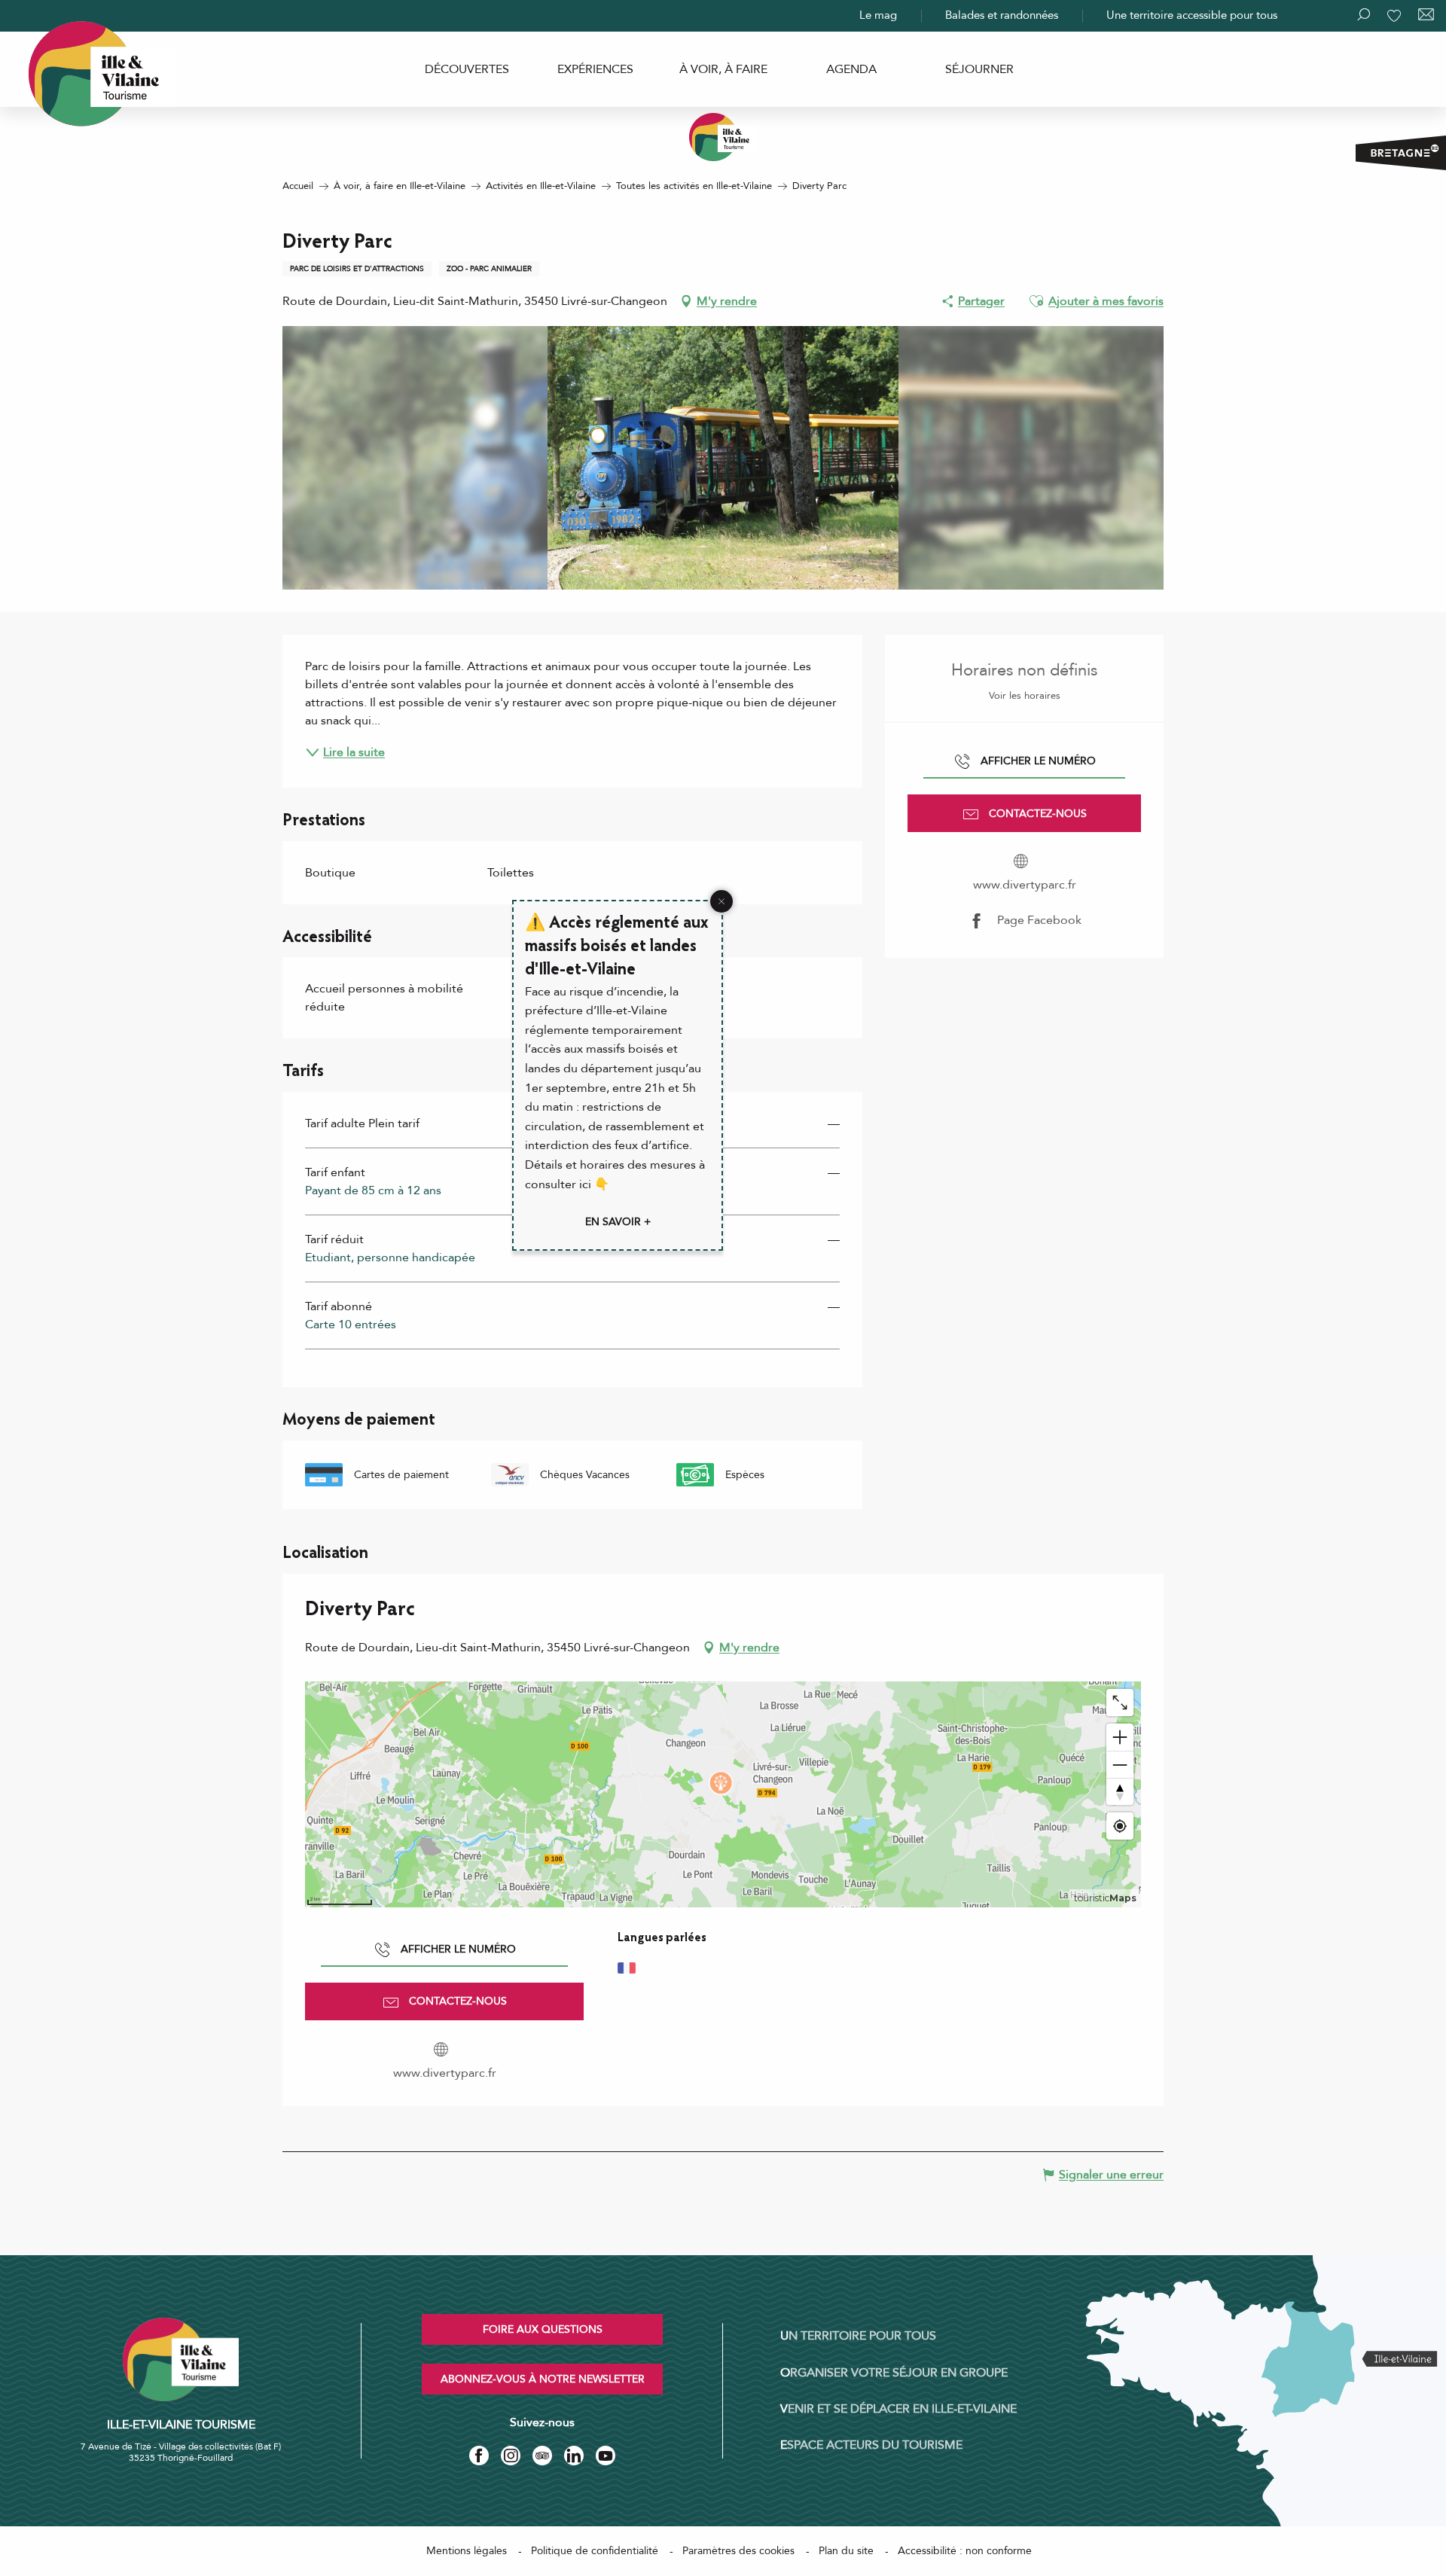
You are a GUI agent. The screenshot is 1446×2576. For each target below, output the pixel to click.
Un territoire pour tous (858, 2336)
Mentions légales (467, 2551)
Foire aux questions (543, 2329)
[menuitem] (467, 69)
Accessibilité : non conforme (965, 2551)
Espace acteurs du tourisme (871, 2445)
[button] (1036, 301)
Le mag (878, 15)
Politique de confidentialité (595, 2551)
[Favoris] (1396, 16)
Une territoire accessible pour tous (1192, 15)
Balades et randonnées (1002, 15)
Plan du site (846, 2551)
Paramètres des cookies (738, 2551)
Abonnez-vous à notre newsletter (543, 2379)
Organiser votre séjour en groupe (894, 2373)
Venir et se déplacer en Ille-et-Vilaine (898, 2409)
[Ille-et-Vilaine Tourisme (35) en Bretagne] (723, 137)
